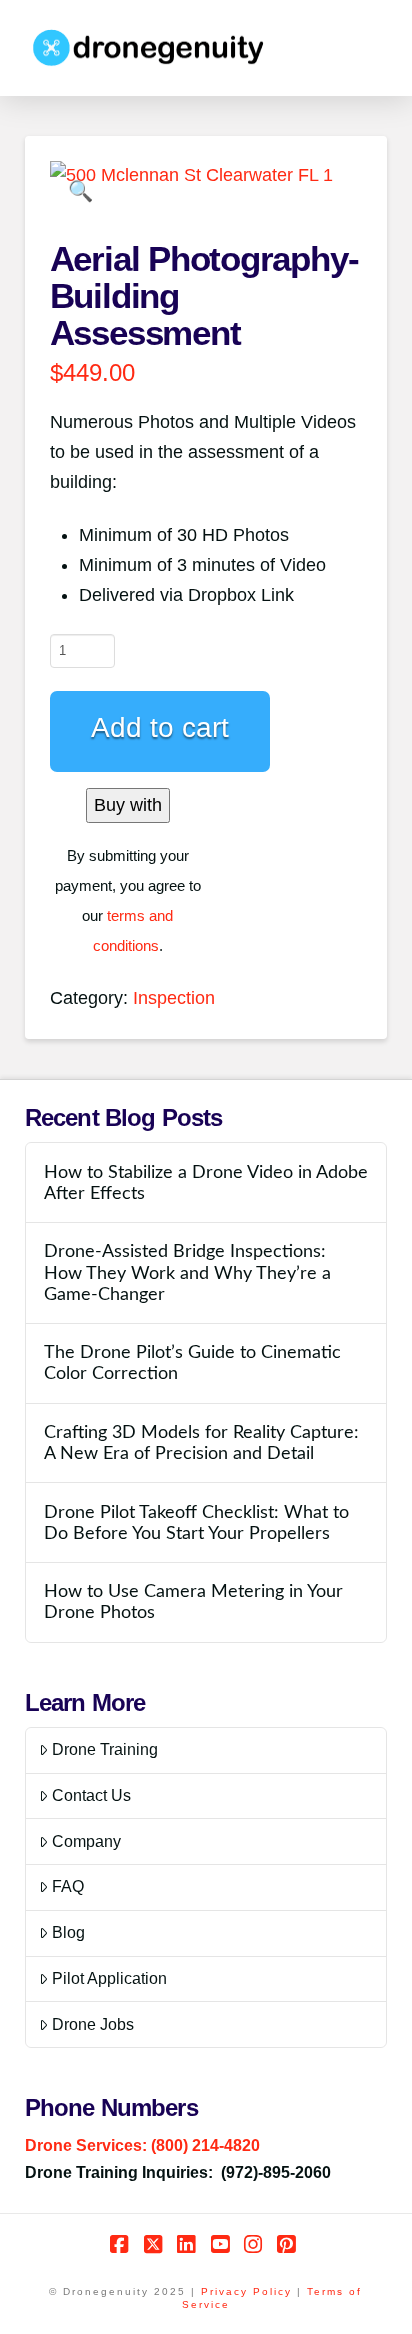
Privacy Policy (246, 2291)
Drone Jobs (93, 2024)
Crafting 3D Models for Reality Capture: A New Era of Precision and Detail (201, 1443)
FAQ (68, 1886)
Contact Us (91, 1795)
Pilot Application (109, 1978)
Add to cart (160, 727)
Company (86, 1841)
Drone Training (105, 1749)
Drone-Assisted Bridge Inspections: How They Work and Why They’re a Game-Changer (187, 1272)
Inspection (174, 998)
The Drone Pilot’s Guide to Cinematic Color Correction (192, 1363)
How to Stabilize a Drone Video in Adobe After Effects (206, 1183)
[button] (80, 191)
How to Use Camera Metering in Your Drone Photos (193, 1602)
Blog (68, 1932)
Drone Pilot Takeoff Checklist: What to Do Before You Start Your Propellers (196, 1523)
